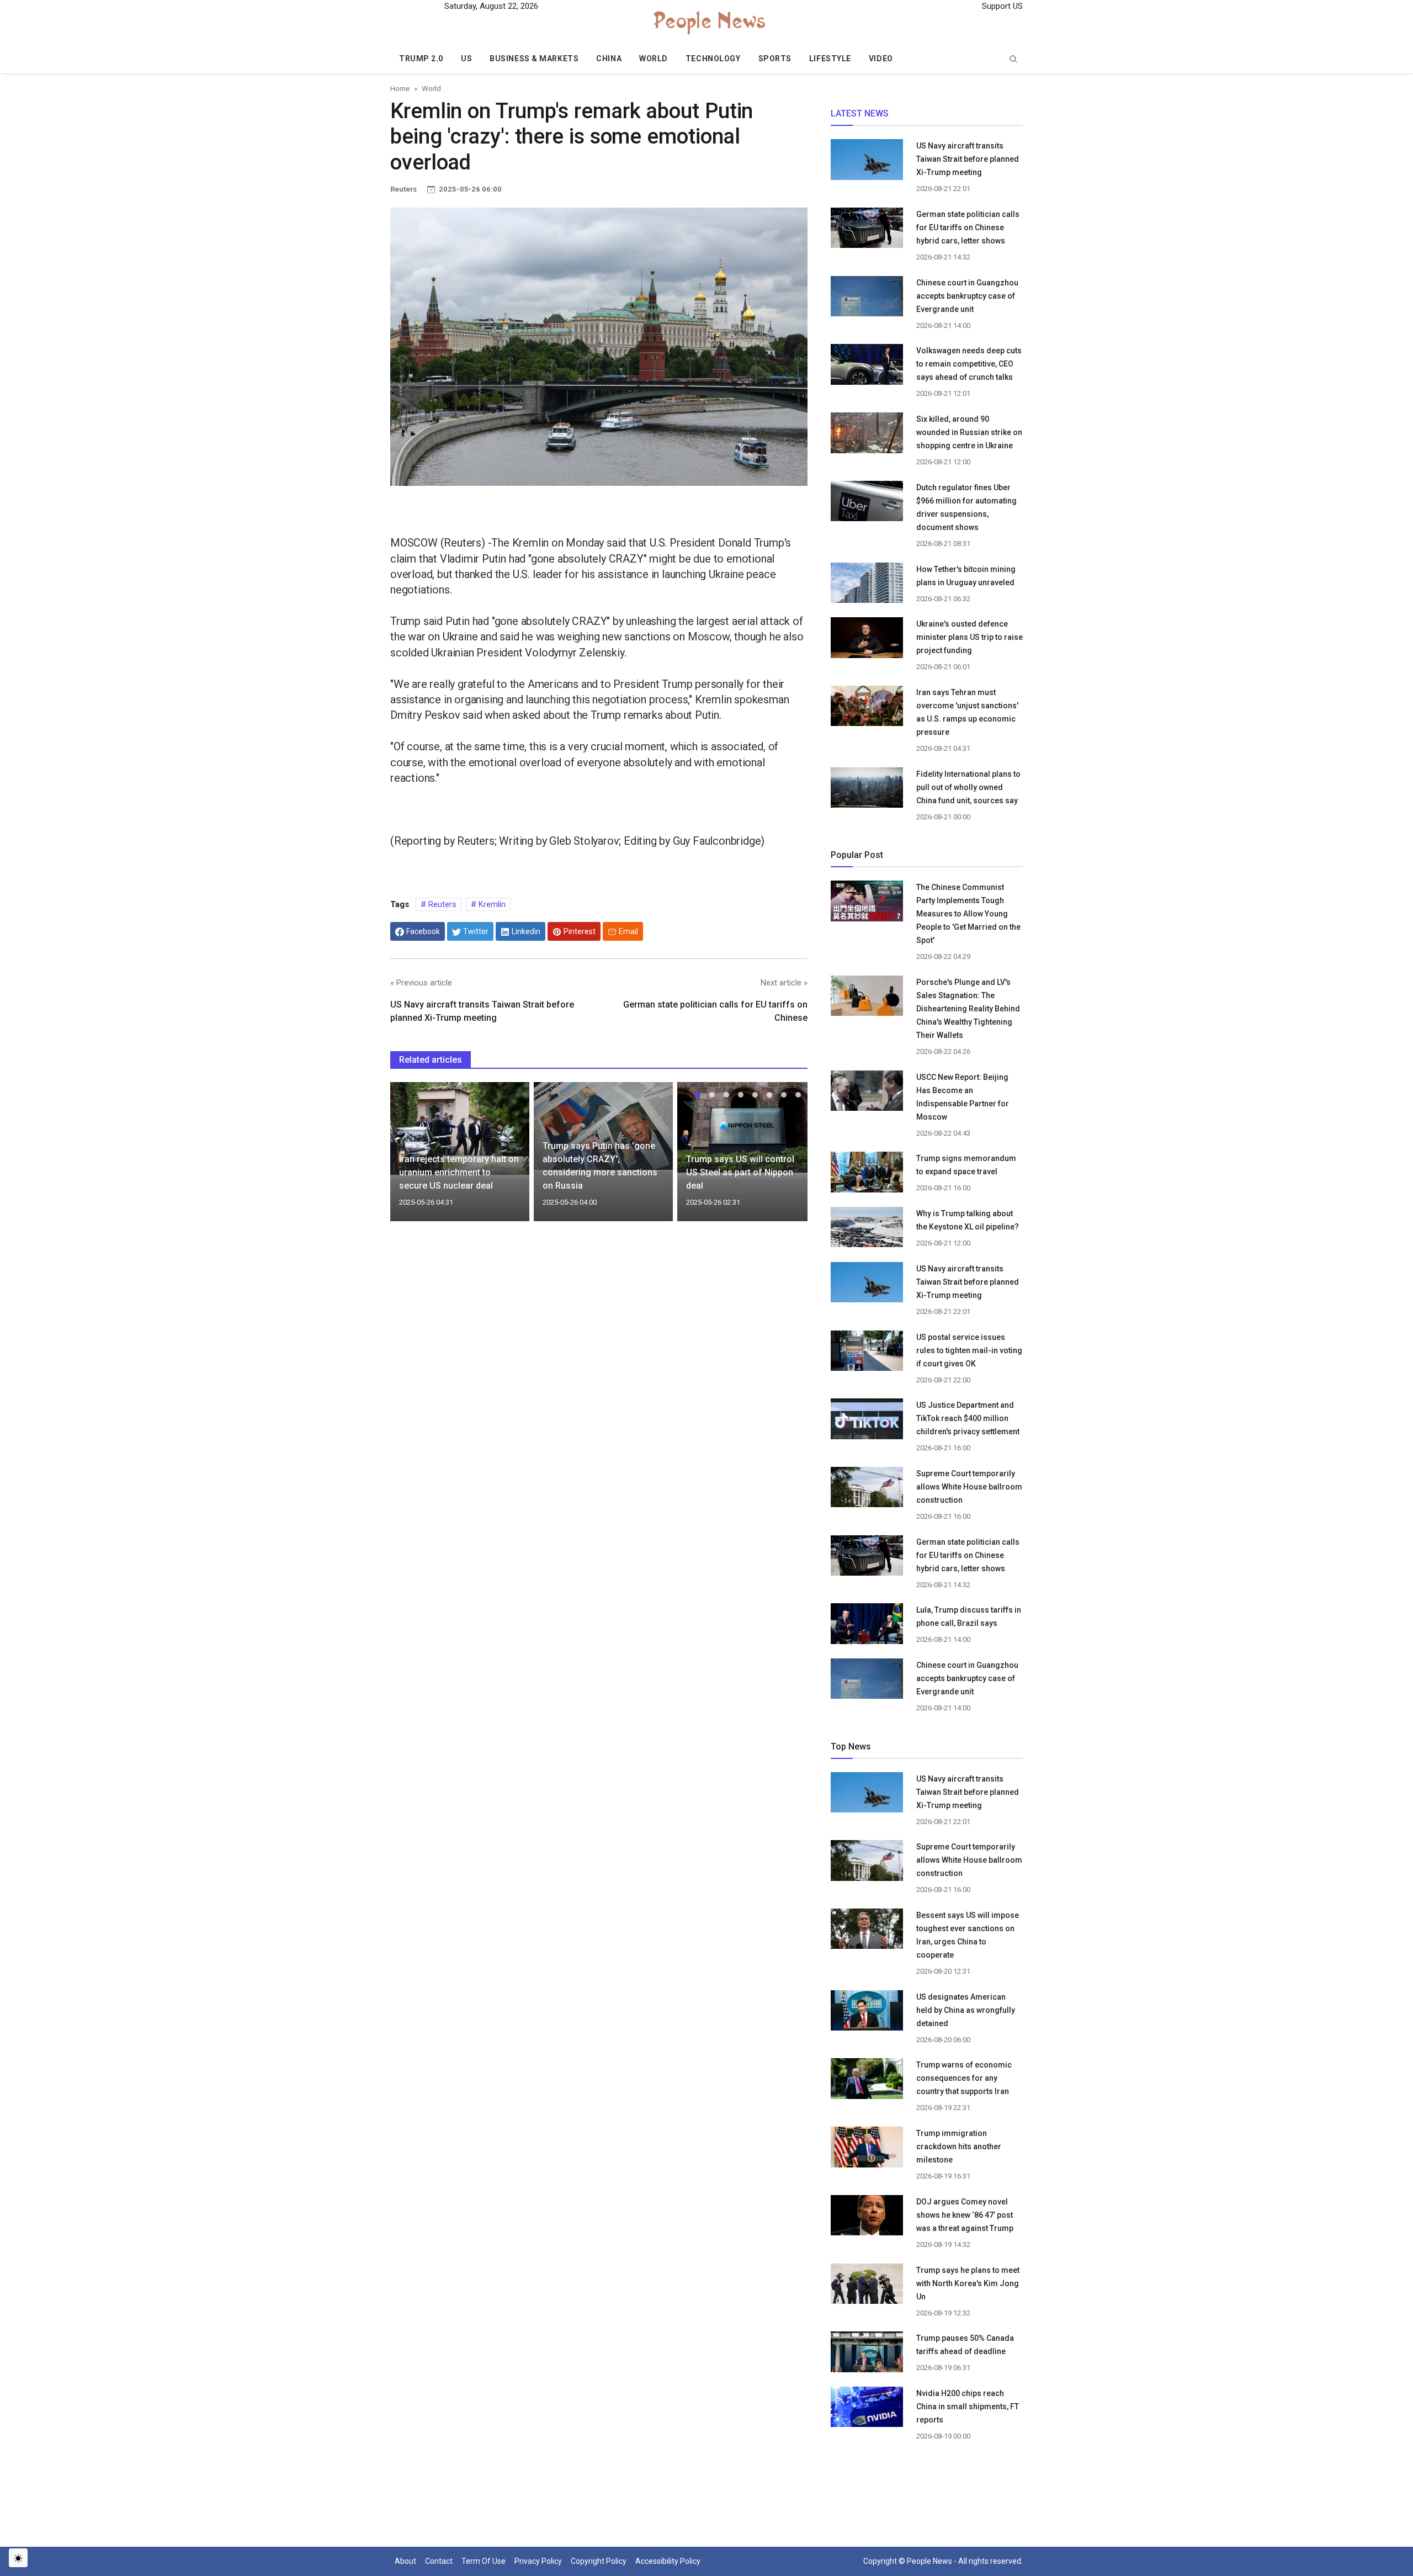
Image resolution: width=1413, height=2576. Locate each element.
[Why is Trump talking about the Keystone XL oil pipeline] (867, 1231)
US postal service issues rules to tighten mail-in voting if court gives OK (969, 1350)
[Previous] (409, 1158)
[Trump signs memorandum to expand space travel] (867, 1175)
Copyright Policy (599, 2561)
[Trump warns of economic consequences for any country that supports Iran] (867, 2082)
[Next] (789, 1158)
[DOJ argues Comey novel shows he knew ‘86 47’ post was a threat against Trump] (867, 2218)
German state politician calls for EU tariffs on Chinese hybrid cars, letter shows (968, 227)
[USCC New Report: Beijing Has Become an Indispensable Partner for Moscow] (867, 1094)
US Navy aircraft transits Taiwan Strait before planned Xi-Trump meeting (968, 159)
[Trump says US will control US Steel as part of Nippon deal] (747, 1127)
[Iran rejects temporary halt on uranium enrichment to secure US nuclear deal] (460, 1128)
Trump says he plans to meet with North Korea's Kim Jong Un (968, 2283)
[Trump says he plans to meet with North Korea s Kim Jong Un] (867, 2287)
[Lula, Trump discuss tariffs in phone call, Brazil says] (867, 1627)
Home (400, 88)
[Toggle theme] (18, 2558)
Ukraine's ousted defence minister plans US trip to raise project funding (970, 637)
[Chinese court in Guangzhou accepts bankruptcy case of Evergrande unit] (867, 299)
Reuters (441, 904)
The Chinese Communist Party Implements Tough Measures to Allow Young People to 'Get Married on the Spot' (968, 914)
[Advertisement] (599, 1325)
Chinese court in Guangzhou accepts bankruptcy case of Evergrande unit (967, 296)
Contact (439, 2561)
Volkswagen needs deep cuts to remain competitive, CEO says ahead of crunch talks (969, 364)
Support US (1001, 6)
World (654, 59)
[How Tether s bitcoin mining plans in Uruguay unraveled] (867, 586)
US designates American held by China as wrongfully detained (966, 2010)
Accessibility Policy (668, 2561)
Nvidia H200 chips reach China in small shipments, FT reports (968, 2407)
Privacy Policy (538, 2561)
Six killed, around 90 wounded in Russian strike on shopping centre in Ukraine (969, 432)
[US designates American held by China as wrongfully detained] (867, 2013)
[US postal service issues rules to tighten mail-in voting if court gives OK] (867, 1354)
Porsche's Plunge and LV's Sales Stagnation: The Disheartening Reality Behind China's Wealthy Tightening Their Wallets (968, 1009)
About (405, 2561)
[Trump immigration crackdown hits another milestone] (867, 2150)
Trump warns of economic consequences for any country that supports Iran (964, 2078)
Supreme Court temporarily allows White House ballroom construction (969, 1487)
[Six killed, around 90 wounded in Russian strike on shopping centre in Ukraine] (867, 436)
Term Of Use (484, 2561)
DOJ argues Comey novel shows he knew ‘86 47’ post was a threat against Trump (966, 2215)
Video (881, 59)
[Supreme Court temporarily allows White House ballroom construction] (867, 1490)
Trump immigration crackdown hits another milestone (959, 2146)
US (466, 59)
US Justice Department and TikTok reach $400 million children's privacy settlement (968, 1418)
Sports (775, 59)
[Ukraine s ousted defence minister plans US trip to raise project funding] (867, 637)
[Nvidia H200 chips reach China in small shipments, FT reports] (867, 2410)
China (609, 59)
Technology (713, 59)
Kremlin (491, 904)
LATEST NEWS (860, 113)
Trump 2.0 (421, 59)
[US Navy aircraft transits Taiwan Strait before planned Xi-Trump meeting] (867, 163)
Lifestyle (830, 59)
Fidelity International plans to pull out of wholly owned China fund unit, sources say (968, 787)
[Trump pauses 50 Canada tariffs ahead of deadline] (867, 2355)
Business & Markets (534, 59)
